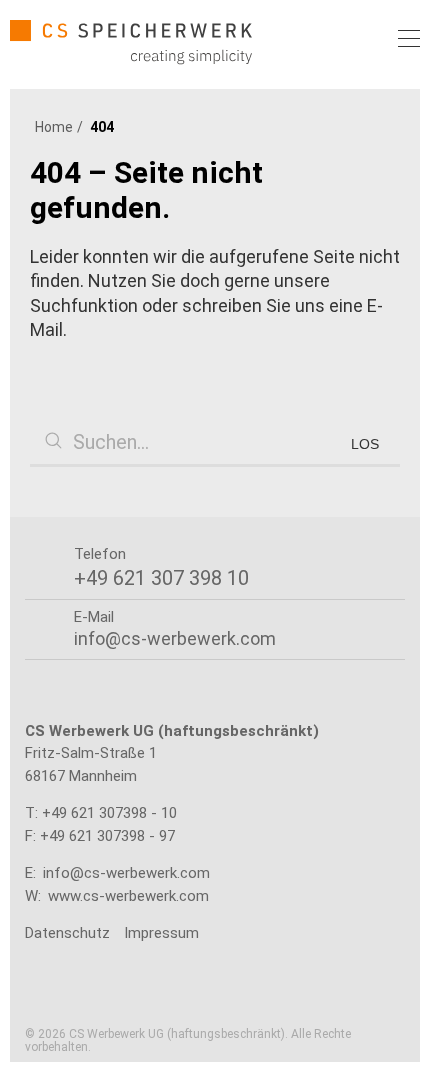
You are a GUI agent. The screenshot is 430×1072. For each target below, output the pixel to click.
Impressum (161, 933)
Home (54, 127)
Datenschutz (67, 933)
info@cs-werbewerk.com (126, 873)
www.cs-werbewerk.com (128, 896)
